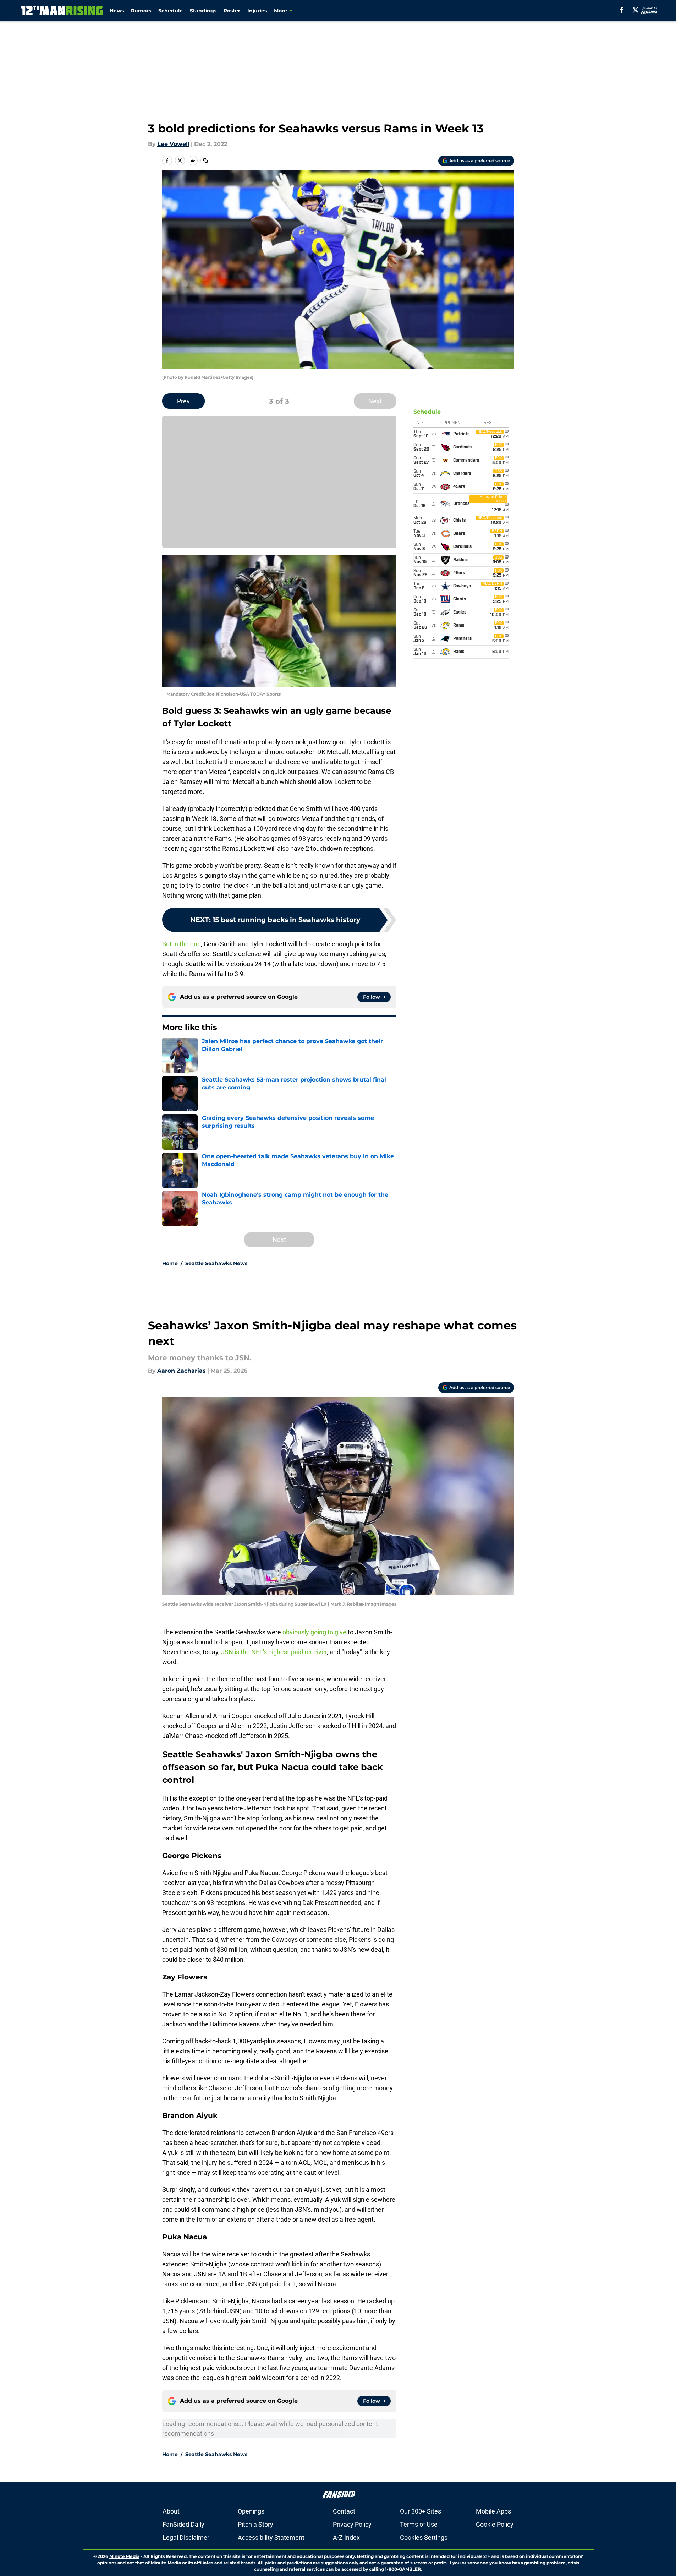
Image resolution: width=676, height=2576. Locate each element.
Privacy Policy (352, 2524)
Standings (203, 11)
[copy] (205, 160)
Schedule (171, 11)
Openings (251, 2511)
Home (170, 1263)
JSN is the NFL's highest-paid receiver (274, 1652)
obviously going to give (314, 1632)
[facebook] (622, 10)
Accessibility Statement (271, 2537)
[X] (636, 10)
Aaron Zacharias (182, 1371)
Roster (232, 11)
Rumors (141, 11)
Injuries (257, 11)
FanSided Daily (183, 2524)
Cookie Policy (495, 2524)
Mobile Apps (493, 2511)
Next (375, 401)
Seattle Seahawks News (216, 1263)
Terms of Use (419, 2524)
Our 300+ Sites (421, 2511)
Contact (344, 2511)
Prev (183, 401)
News (117, 11)
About (171, 2511)
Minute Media (124, 2556)
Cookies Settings (424, 2537)
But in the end (182, 944)
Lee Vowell (173, 144)
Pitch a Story (255, 2524)
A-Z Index (346, 2537)
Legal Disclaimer (186, 2537)
